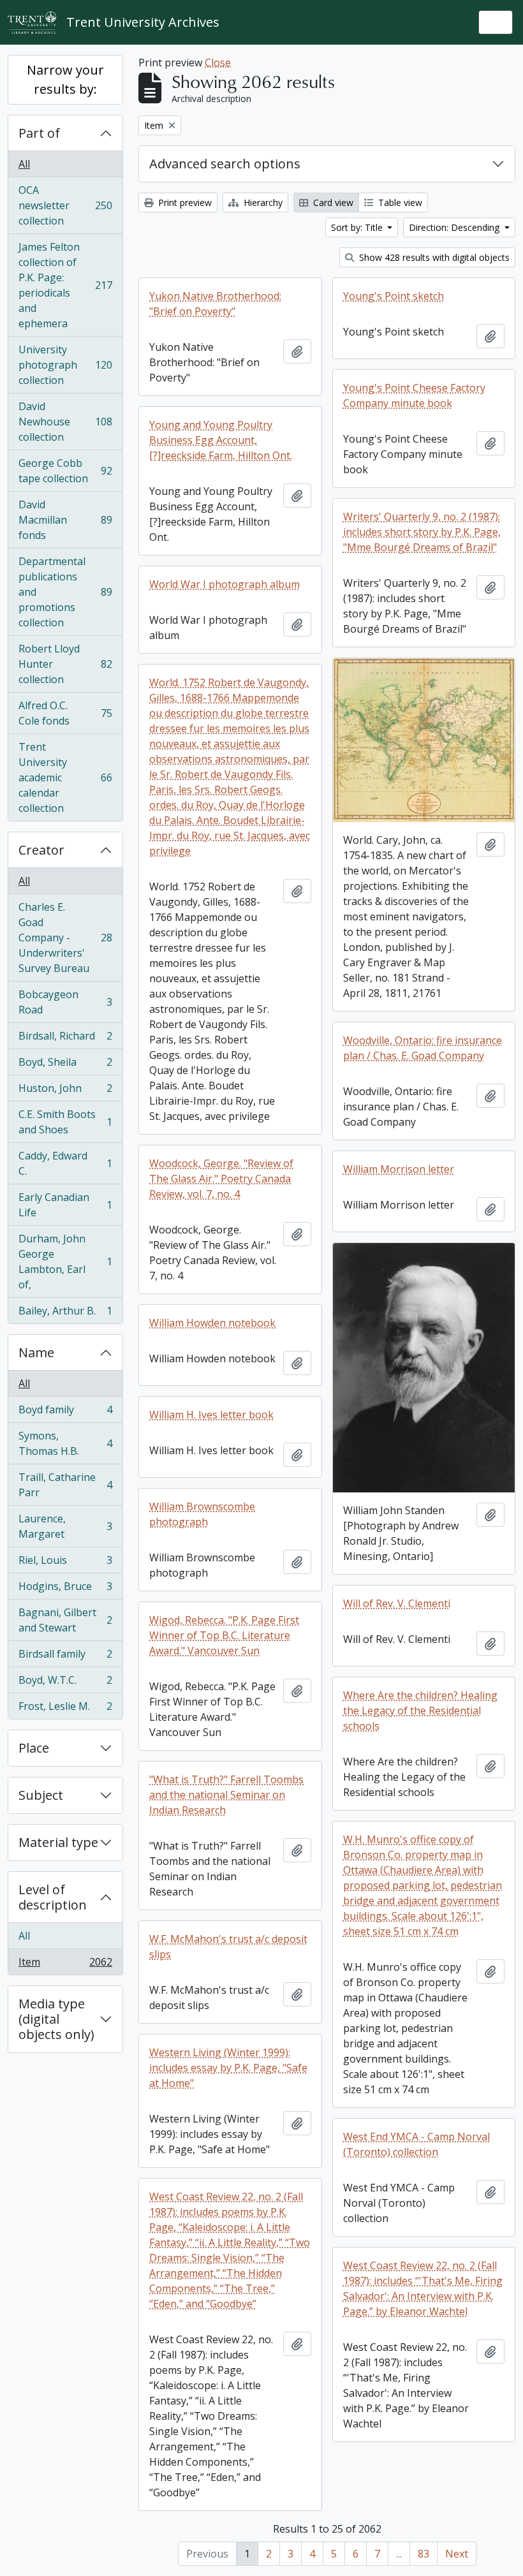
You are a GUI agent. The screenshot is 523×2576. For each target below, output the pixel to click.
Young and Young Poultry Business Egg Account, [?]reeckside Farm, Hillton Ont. (221, 440)
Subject (41, 1795)
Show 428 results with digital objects (433, 257)
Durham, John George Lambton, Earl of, (65, 1262)
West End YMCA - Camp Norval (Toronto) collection (416, 2144)
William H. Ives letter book (211, 1415)
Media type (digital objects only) (56, 2019)
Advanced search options (225, 164)
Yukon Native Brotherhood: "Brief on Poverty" (215, 304)
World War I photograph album (225, 584)
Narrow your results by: (65, 79)
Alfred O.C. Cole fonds (65, 713)
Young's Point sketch (394, 296)
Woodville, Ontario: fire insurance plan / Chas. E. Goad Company (423, 1048)
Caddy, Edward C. (65, 1163)
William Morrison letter (399, 1169)
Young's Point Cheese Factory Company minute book (414, 395)
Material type (58, 1842)
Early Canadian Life (65, 1205)
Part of (39, 133)
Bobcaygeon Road (65, 1002)
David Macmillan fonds (65, 520)
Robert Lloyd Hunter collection (65, 664)
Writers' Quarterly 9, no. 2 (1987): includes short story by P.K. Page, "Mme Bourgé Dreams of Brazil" (422, 532)
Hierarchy (262, 202)
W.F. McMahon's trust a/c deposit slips (228, 1947)
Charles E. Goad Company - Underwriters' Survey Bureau (65, 938)
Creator (41, 850)
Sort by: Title (358, 227)
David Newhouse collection (65, 422)
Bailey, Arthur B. (65, 1314)
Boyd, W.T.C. (65, 1683)
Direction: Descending (455, 227)
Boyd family (65, 1413)
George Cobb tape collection (65, 471)
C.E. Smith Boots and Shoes (65, 1122)
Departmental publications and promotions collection (65, 592)
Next (457, 2554)
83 (424, 2554)
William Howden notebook (212, 1323)
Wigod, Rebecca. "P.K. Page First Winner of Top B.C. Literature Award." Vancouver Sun (224, 1635)
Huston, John (65, 1091)
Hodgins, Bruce (65, 1589)
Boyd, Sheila (65, 1065)
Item (65, 1965)
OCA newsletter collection (65, 205)
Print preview (184, 202)
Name (36, 1352)
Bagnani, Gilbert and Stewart (65, 1620)
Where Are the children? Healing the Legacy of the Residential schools (420, 1711)
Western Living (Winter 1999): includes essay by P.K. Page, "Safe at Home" (228, 2068)
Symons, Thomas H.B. (65, 1443)
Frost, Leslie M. (65, 1709)
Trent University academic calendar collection (65, 777)
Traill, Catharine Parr (65, 1485)
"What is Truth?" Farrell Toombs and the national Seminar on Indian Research (226, 1795)
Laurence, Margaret (65, 1526)
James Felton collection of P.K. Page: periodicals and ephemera (65, 285)
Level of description (53, 1897)
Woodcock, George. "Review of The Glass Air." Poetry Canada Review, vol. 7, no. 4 (221, 1179)
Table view (399, 202)
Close (218, 63)
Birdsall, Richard (65, 1039)
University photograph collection (65, 365)
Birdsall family (65, 1657)
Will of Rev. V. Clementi (397, 1603)
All (24, 164)
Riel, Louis (65, 1563)
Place (34, 1748)
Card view (332, 202)
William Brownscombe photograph (202, 1514)
